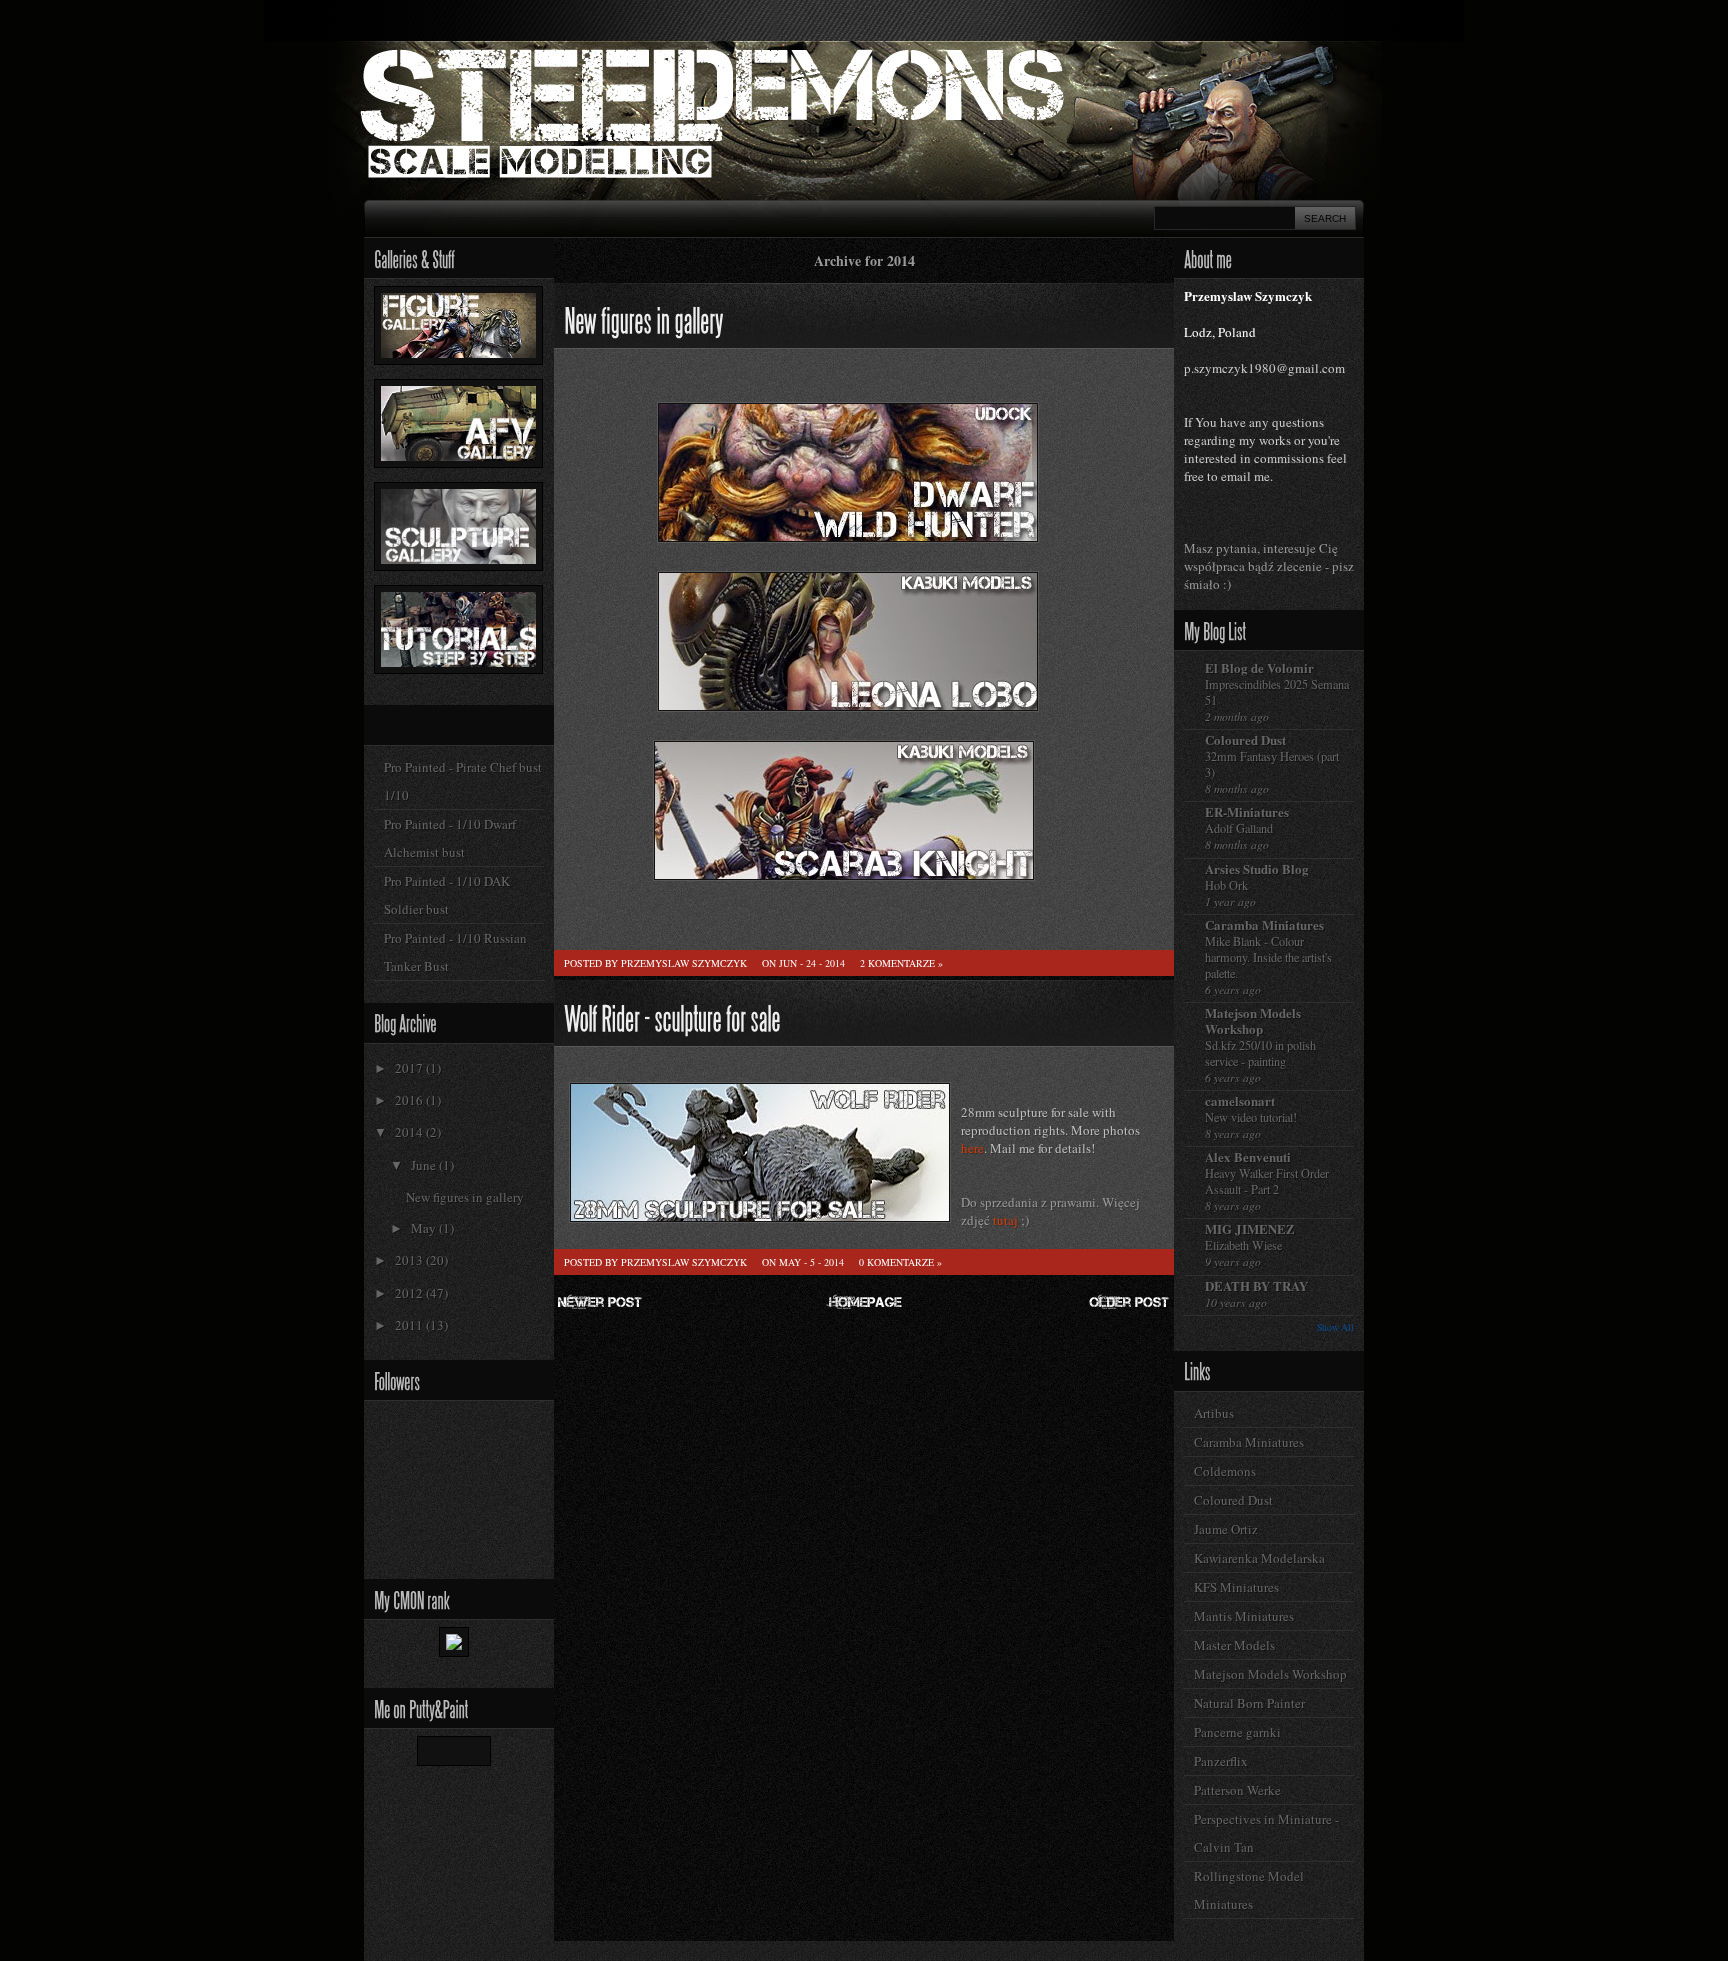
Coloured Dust (1245, 739)
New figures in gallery (465, 1197)
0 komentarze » (900, 1262)
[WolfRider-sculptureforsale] (672, 1015)
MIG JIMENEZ (1250, 1228)
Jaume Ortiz (1226, 1529)
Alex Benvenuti (1248, 1156)
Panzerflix (1221, 1761)
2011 (410, 1325)
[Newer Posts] (599, 1307)
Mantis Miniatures (1244, 1616)
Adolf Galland (1239, 828)
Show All (1335, 1327)
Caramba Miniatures (1264, 924)
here (972, 1148)
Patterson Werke (1237, 1790)
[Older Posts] (1129, 1307)
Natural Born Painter (1249, 1703)
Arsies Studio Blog (1257, 868)
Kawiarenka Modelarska (1259, 1558)
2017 (410, 1068)
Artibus (1214, 1413)
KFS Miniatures (1236, 1587)
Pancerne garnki (1237, 1732)
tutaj (1005, 1220)
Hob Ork (1226, 885)
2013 (410, 1260)
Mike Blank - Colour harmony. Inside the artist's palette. (1268, 957)
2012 (410, 1293)
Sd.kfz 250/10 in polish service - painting (1260, 1053)
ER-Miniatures (1247, 811)
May (425, 1228)
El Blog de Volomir (1259, 667)
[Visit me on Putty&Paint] (459, 1754)
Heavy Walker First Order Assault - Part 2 (1267, 1181)
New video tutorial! (1251, 1117)
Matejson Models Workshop (1253, 1020)
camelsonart (1240, 1100)
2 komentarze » (901, 963)
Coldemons (1225, 1471)
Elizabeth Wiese (1243, 1245)
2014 (410, 1132)
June (425, 1165)
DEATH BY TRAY (1256, 1285)
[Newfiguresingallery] (643, 318)
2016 (410, 1100)
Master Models (1234, 1645)
